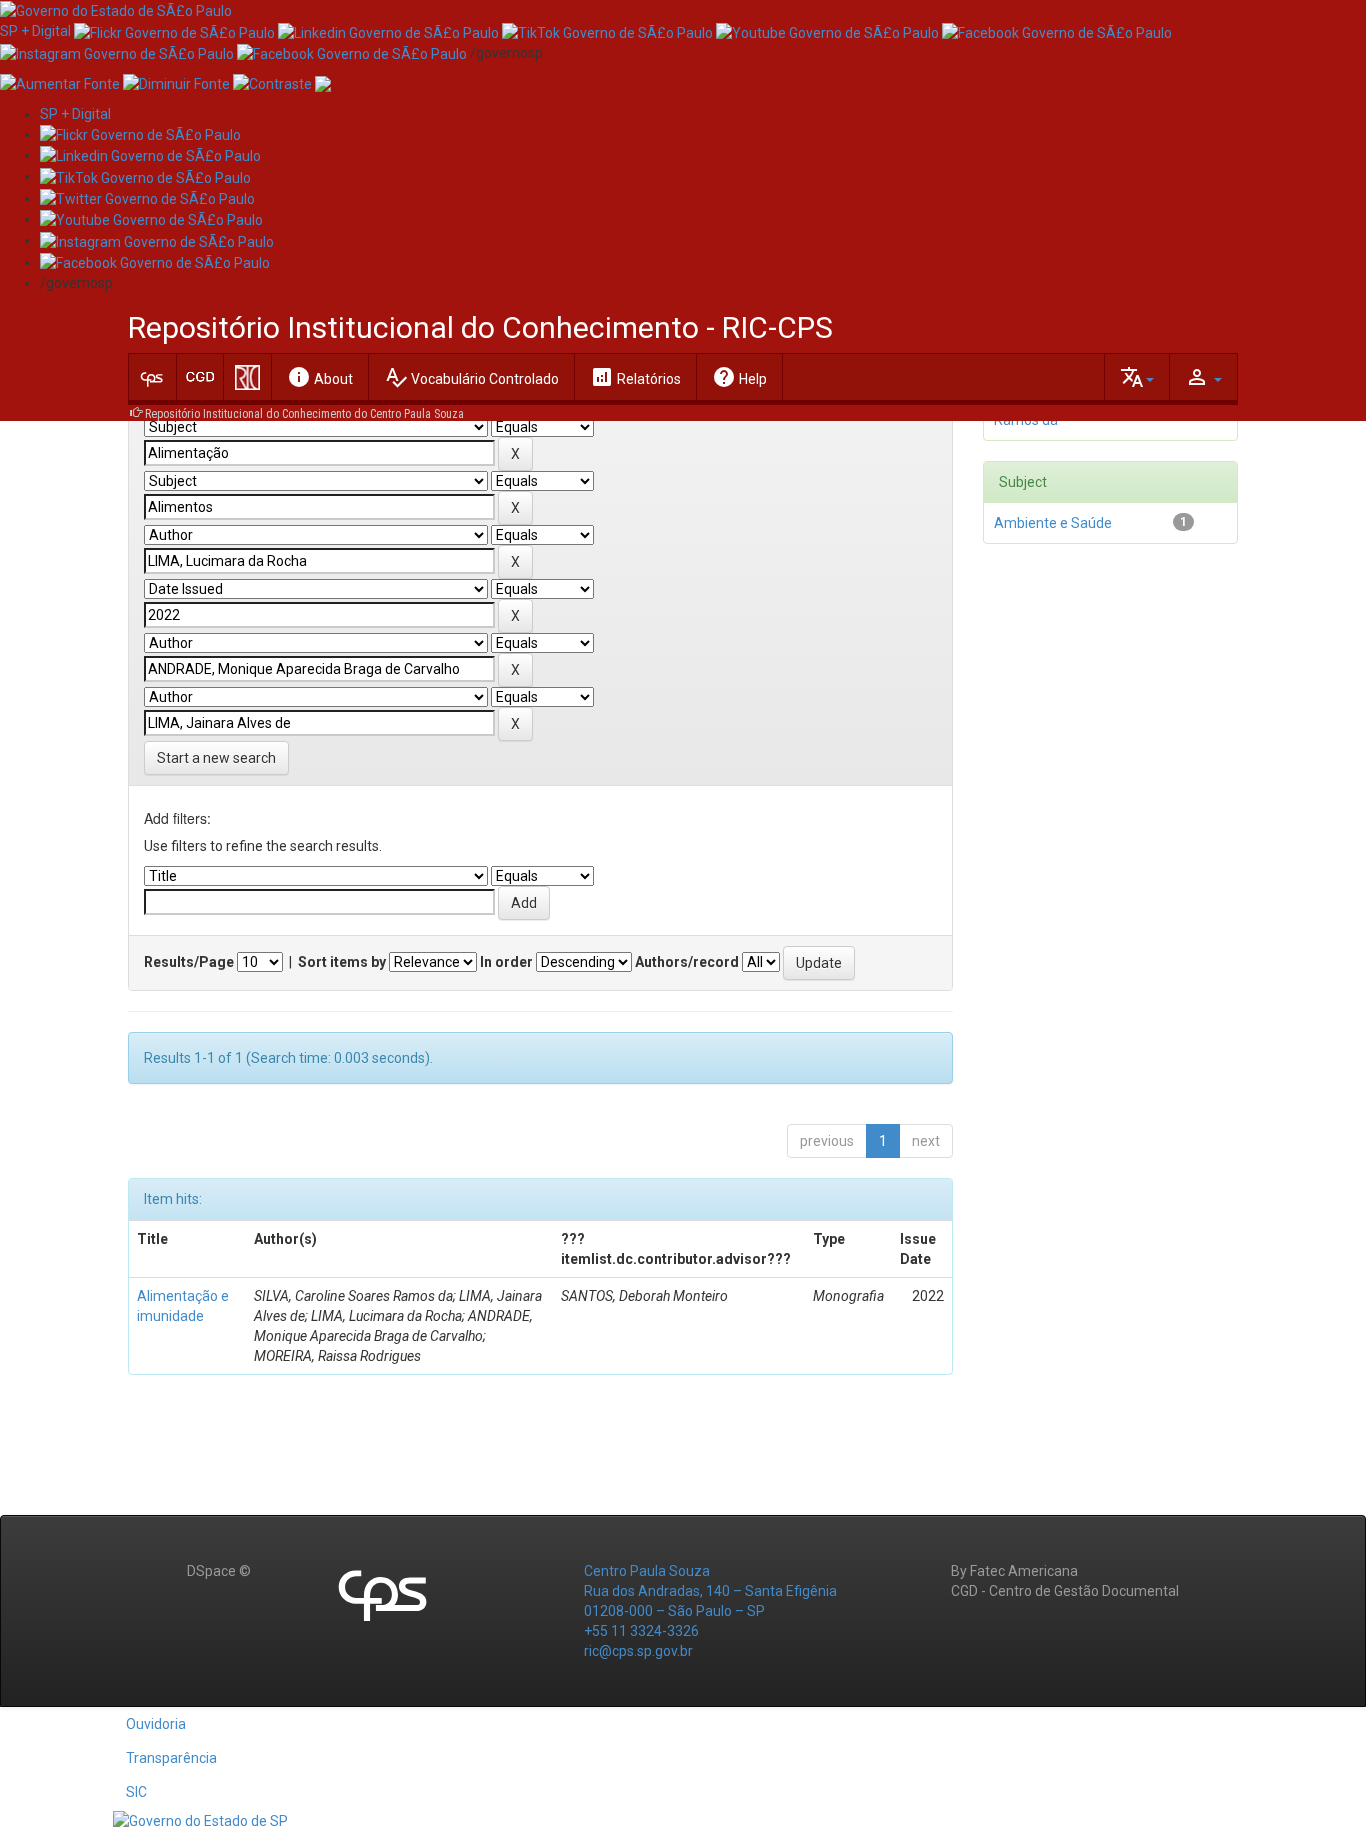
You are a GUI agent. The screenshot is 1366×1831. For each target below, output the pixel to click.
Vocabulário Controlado (471, 377)
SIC (136, 1792)
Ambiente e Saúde (1053, 523)
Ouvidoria (156, 1724)
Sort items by (342, 962)
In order (506, 962)
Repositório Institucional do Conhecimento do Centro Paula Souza (304, 414)
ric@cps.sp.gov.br (638, 1651)
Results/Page (189, 962)
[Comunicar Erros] (323, 83)
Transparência (171, 1758)
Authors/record (687, 962)
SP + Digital (35, 31)
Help (739, 377)
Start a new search (216, 758)
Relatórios (635, 377)
